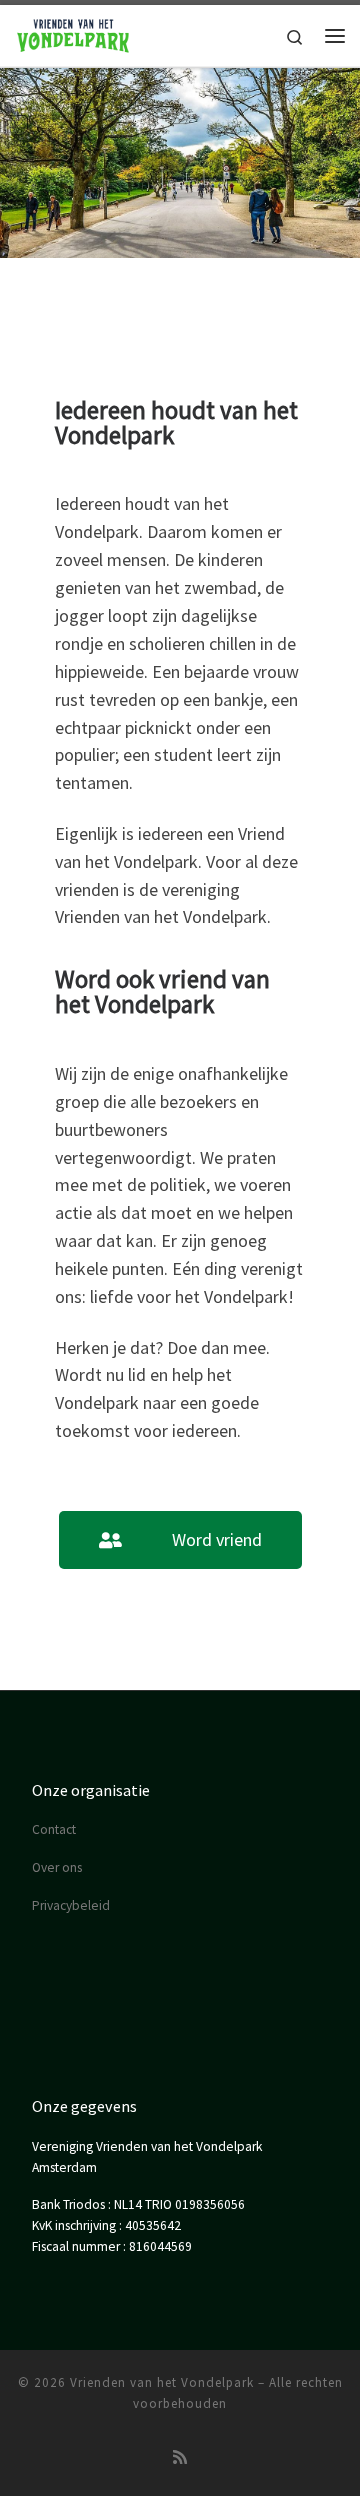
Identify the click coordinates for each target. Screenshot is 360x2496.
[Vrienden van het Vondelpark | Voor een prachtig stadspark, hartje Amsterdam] (73, 33)
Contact (54, 1829)
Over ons (57, 1867)
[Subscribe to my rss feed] (180, 2457)
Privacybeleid (71, 1905)
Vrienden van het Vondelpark (162, 2382)
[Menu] (335, 36)
